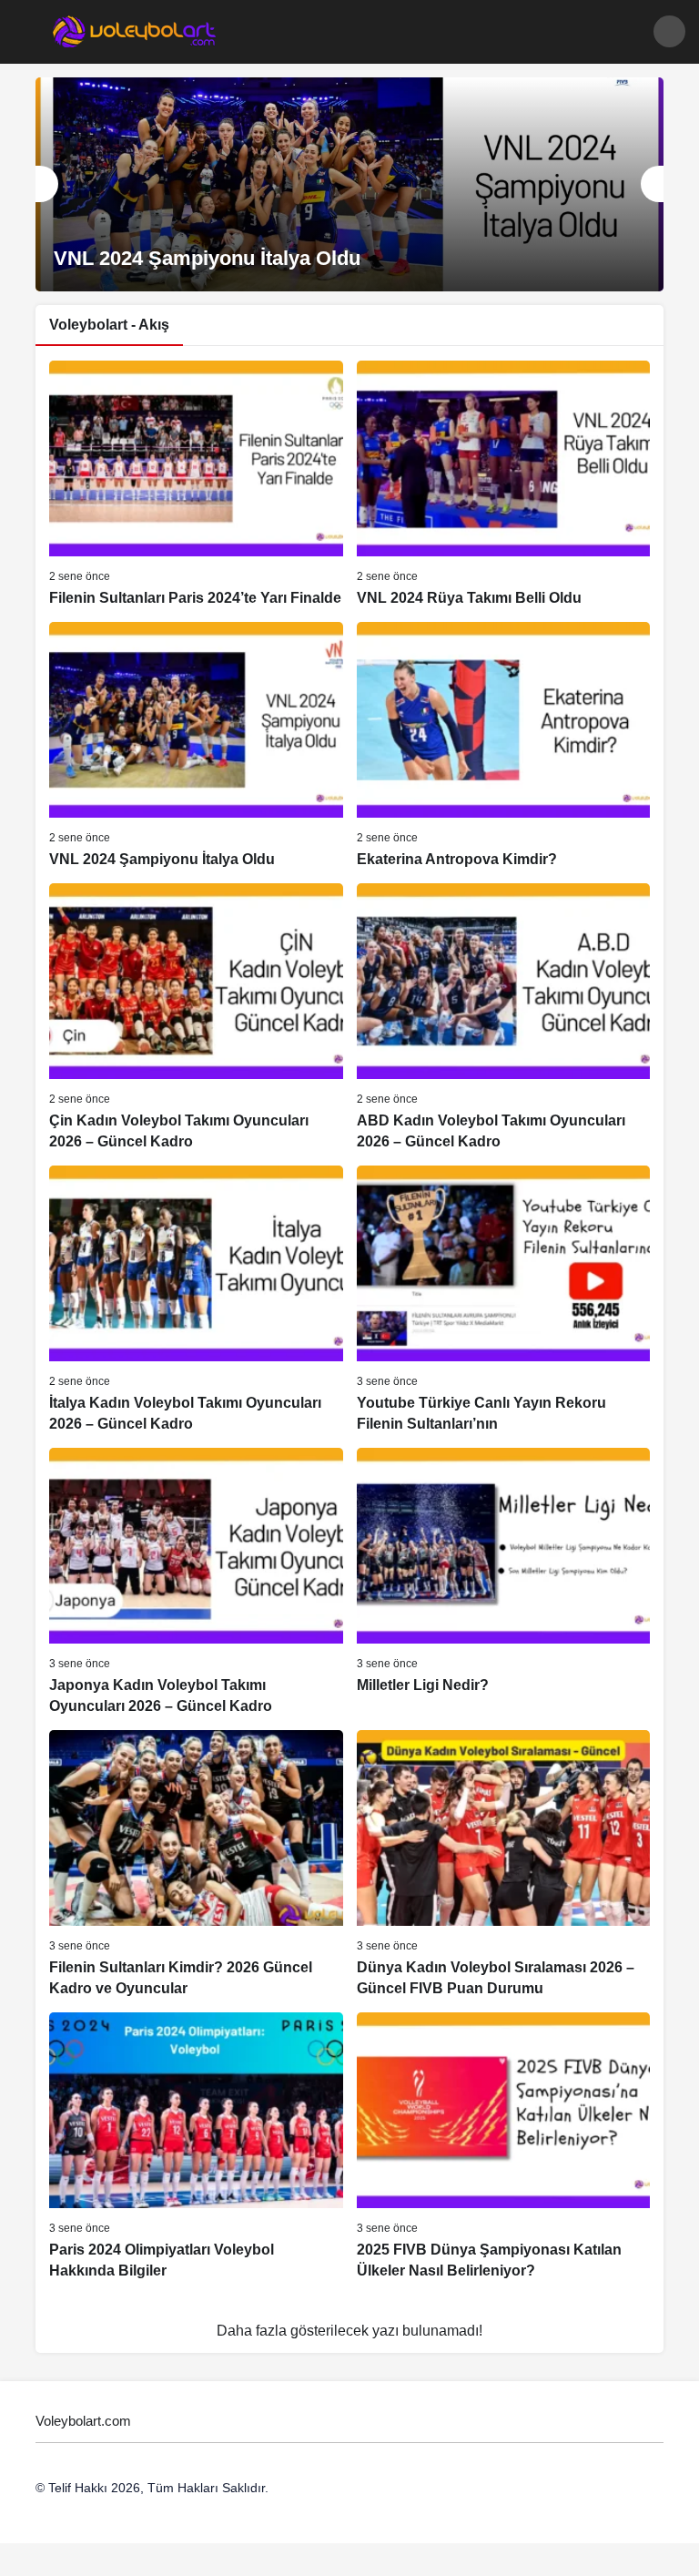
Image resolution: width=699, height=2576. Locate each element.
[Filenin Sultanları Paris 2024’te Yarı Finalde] (196, 497)
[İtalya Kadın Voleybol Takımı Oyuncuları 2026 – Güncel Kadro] (196, 1323)
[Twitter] (50, 2533)
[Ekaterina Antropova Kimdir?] (504, 769)
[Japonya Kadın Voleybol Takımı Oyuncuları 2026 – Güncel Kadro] (196, 1605)
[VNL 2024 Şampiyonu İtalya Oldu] (349, 184)
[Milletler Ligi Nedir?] (504, 1605)
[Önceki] (47, 184)
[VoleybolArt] (135, 31)
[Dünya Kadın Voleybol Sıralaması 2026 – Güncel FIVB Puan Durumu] (504, 1887)
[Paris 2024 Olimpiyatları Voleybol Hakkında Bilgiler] (196, 2169)
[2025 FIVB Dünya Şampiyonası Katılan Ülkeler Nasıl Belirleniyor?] (504, 2169)
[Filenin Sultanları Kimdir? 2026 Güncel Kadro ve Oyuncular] (196, 1887)
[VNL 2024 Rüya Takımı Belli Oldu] (504, 497)
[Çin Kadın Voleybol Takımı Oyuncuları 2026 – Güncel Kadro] (196, 1040)
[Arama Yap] (669, 31)
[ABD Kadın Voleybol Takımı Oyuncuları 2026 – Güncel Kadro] (504, 1040)
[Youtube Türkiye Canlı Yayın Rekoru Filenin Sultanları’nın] (504, 1323)
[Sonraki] (652, 184)
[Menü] (30, 31)
